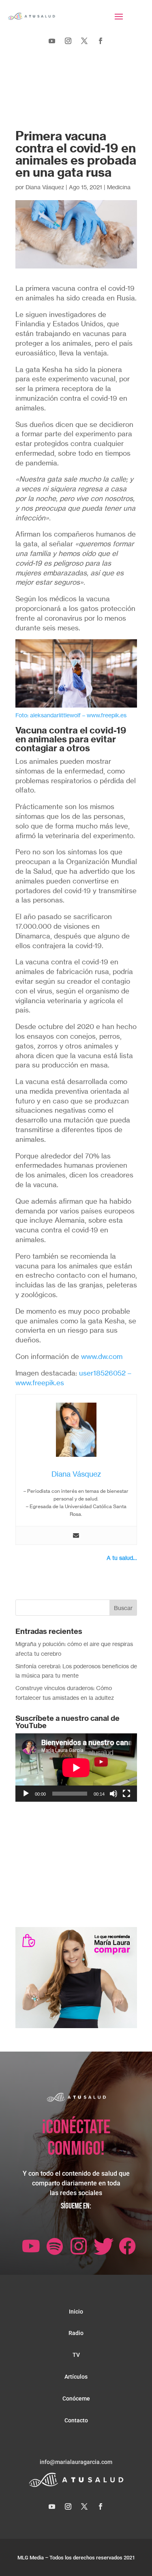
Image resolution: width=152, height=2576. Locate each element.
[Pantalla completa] (126, 1794)
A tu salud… (122, 1558)
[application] (76, 1768)
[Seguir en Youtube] (52, 41)
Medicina (119, 187)
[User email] (76, 1536)
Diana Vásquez (45, 187)
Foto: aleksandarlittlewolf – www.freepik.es (71, 715)
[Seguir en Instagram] (68, 41)
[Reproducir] (26, 1794)
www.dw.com (102, 1356)
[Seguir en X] (84, 41)
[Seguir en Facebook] (101, 41)
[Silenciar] (113, 1794)
